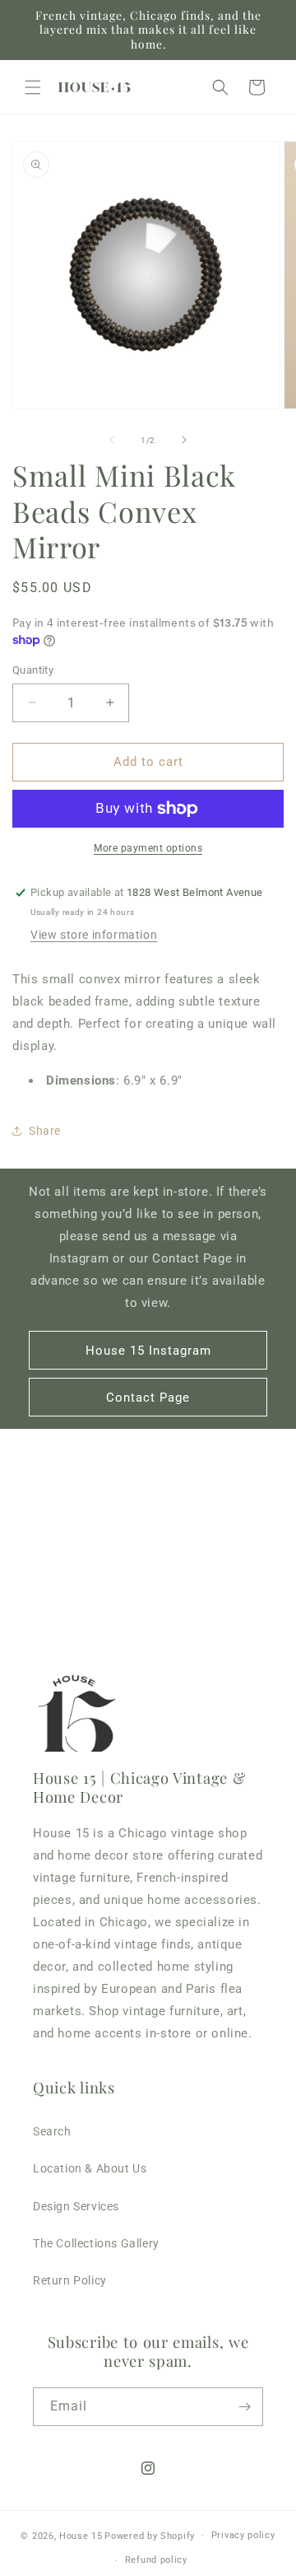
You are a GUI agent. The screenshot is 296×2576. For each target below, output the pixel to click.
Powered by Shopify (150, 2535)
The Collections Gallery (96, 2243)
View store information (94, 935)
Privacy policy (243, 2535)
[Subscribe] (244, 2407)
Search (52, 2131)
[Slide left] (112, 440)
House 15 (81, 2535)
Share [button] (45, 1131)
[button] (33, 87)
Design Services (76, 2206)
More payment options (148, 848)
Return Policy (70, 2280)
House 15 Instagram (148, 1351)
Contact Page (148, 1398)
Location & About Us (90, 2168)
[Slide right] (184, 440)
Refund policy (156, 2560)
